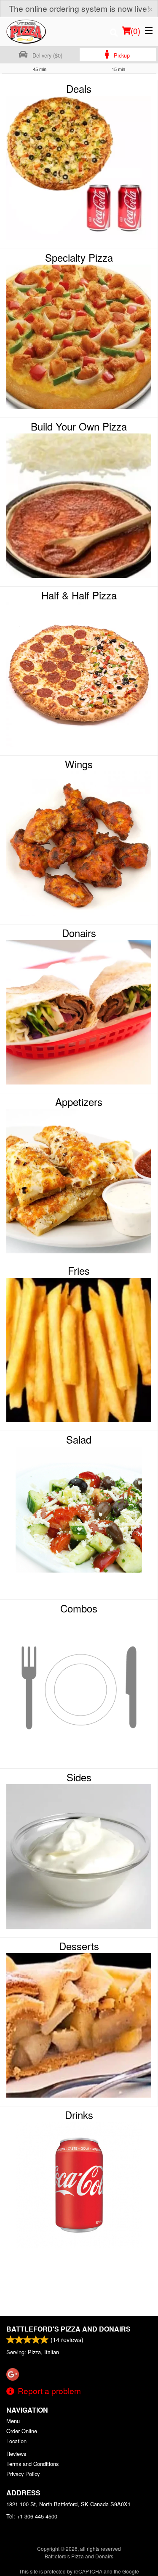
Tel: (32, 2516)
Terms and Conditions (32, 2464)
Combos (79, 1608)
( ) (135, 30)
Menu (13, 2421)
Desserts (79, 1946)
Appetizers (79, 1102)
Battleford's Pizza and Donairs (68, 2329)
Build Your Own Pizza (79, 426)
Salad (79, 1439)
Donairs (79, 933)
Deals (79, 89)
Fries (79, 1271)
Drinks (79, 2115)
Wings (79, 764)
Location (16, 2441)
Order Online (22, 2431)
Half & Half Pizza (79, 595)
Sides (79, 1777)
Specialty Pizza (79, 257)
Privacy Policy (23, 2474)
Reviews (16, 2454)
